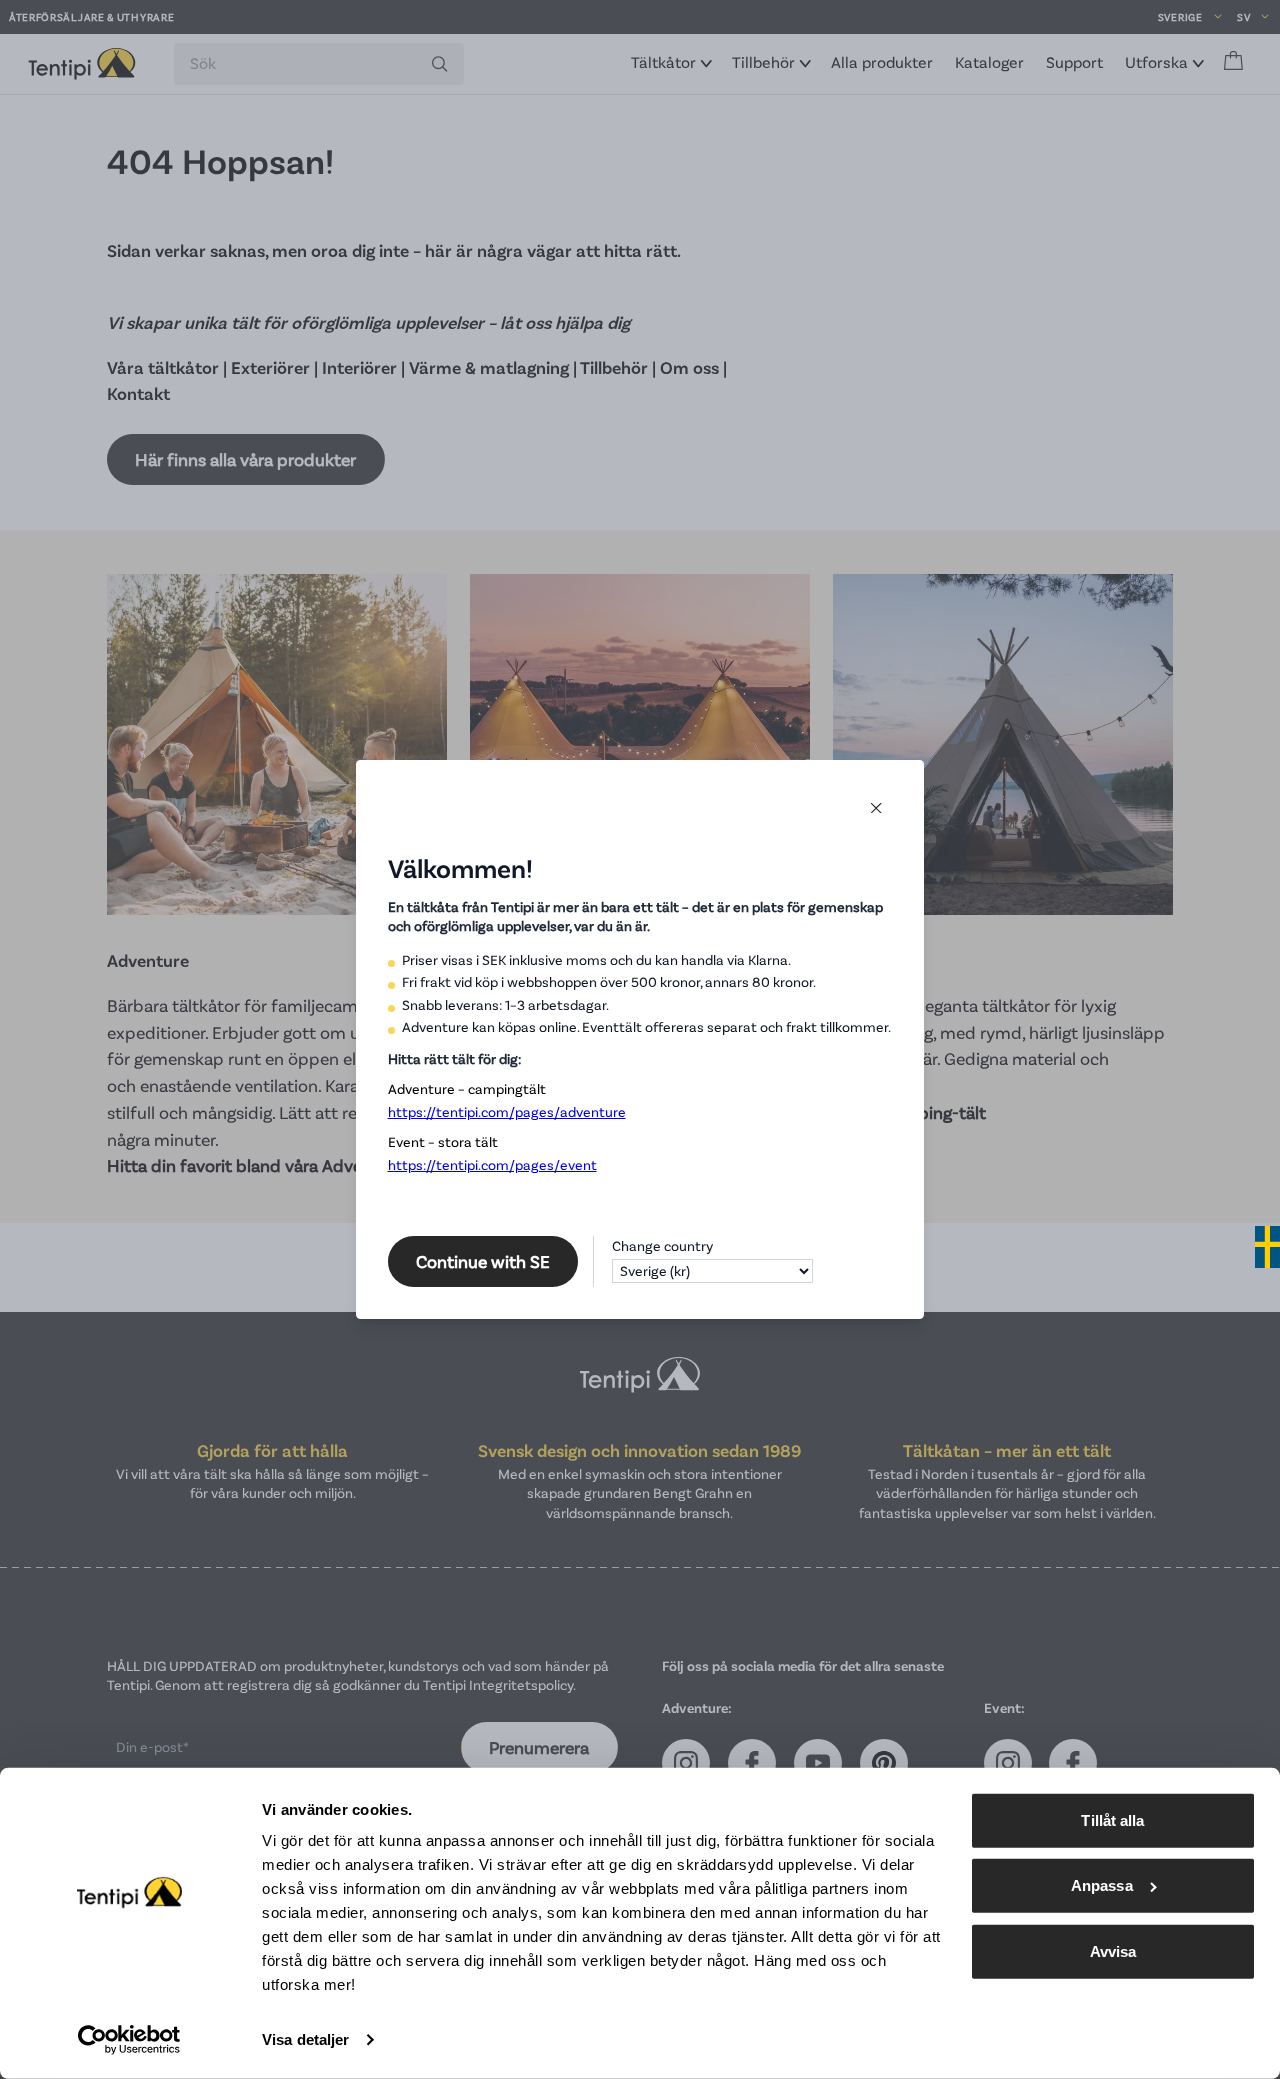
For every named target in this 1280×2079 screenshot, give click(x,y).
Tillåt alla (1112, 1820)
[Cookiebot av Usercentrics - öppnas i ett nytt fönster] (129, 2040)
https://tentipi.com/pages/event (492, 1164)
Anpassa (1102, 1885)
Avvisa (1113, 1951)
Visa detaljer (305, 2039)
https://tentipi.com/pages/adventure (507, 1111)
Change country (662, 1245)
